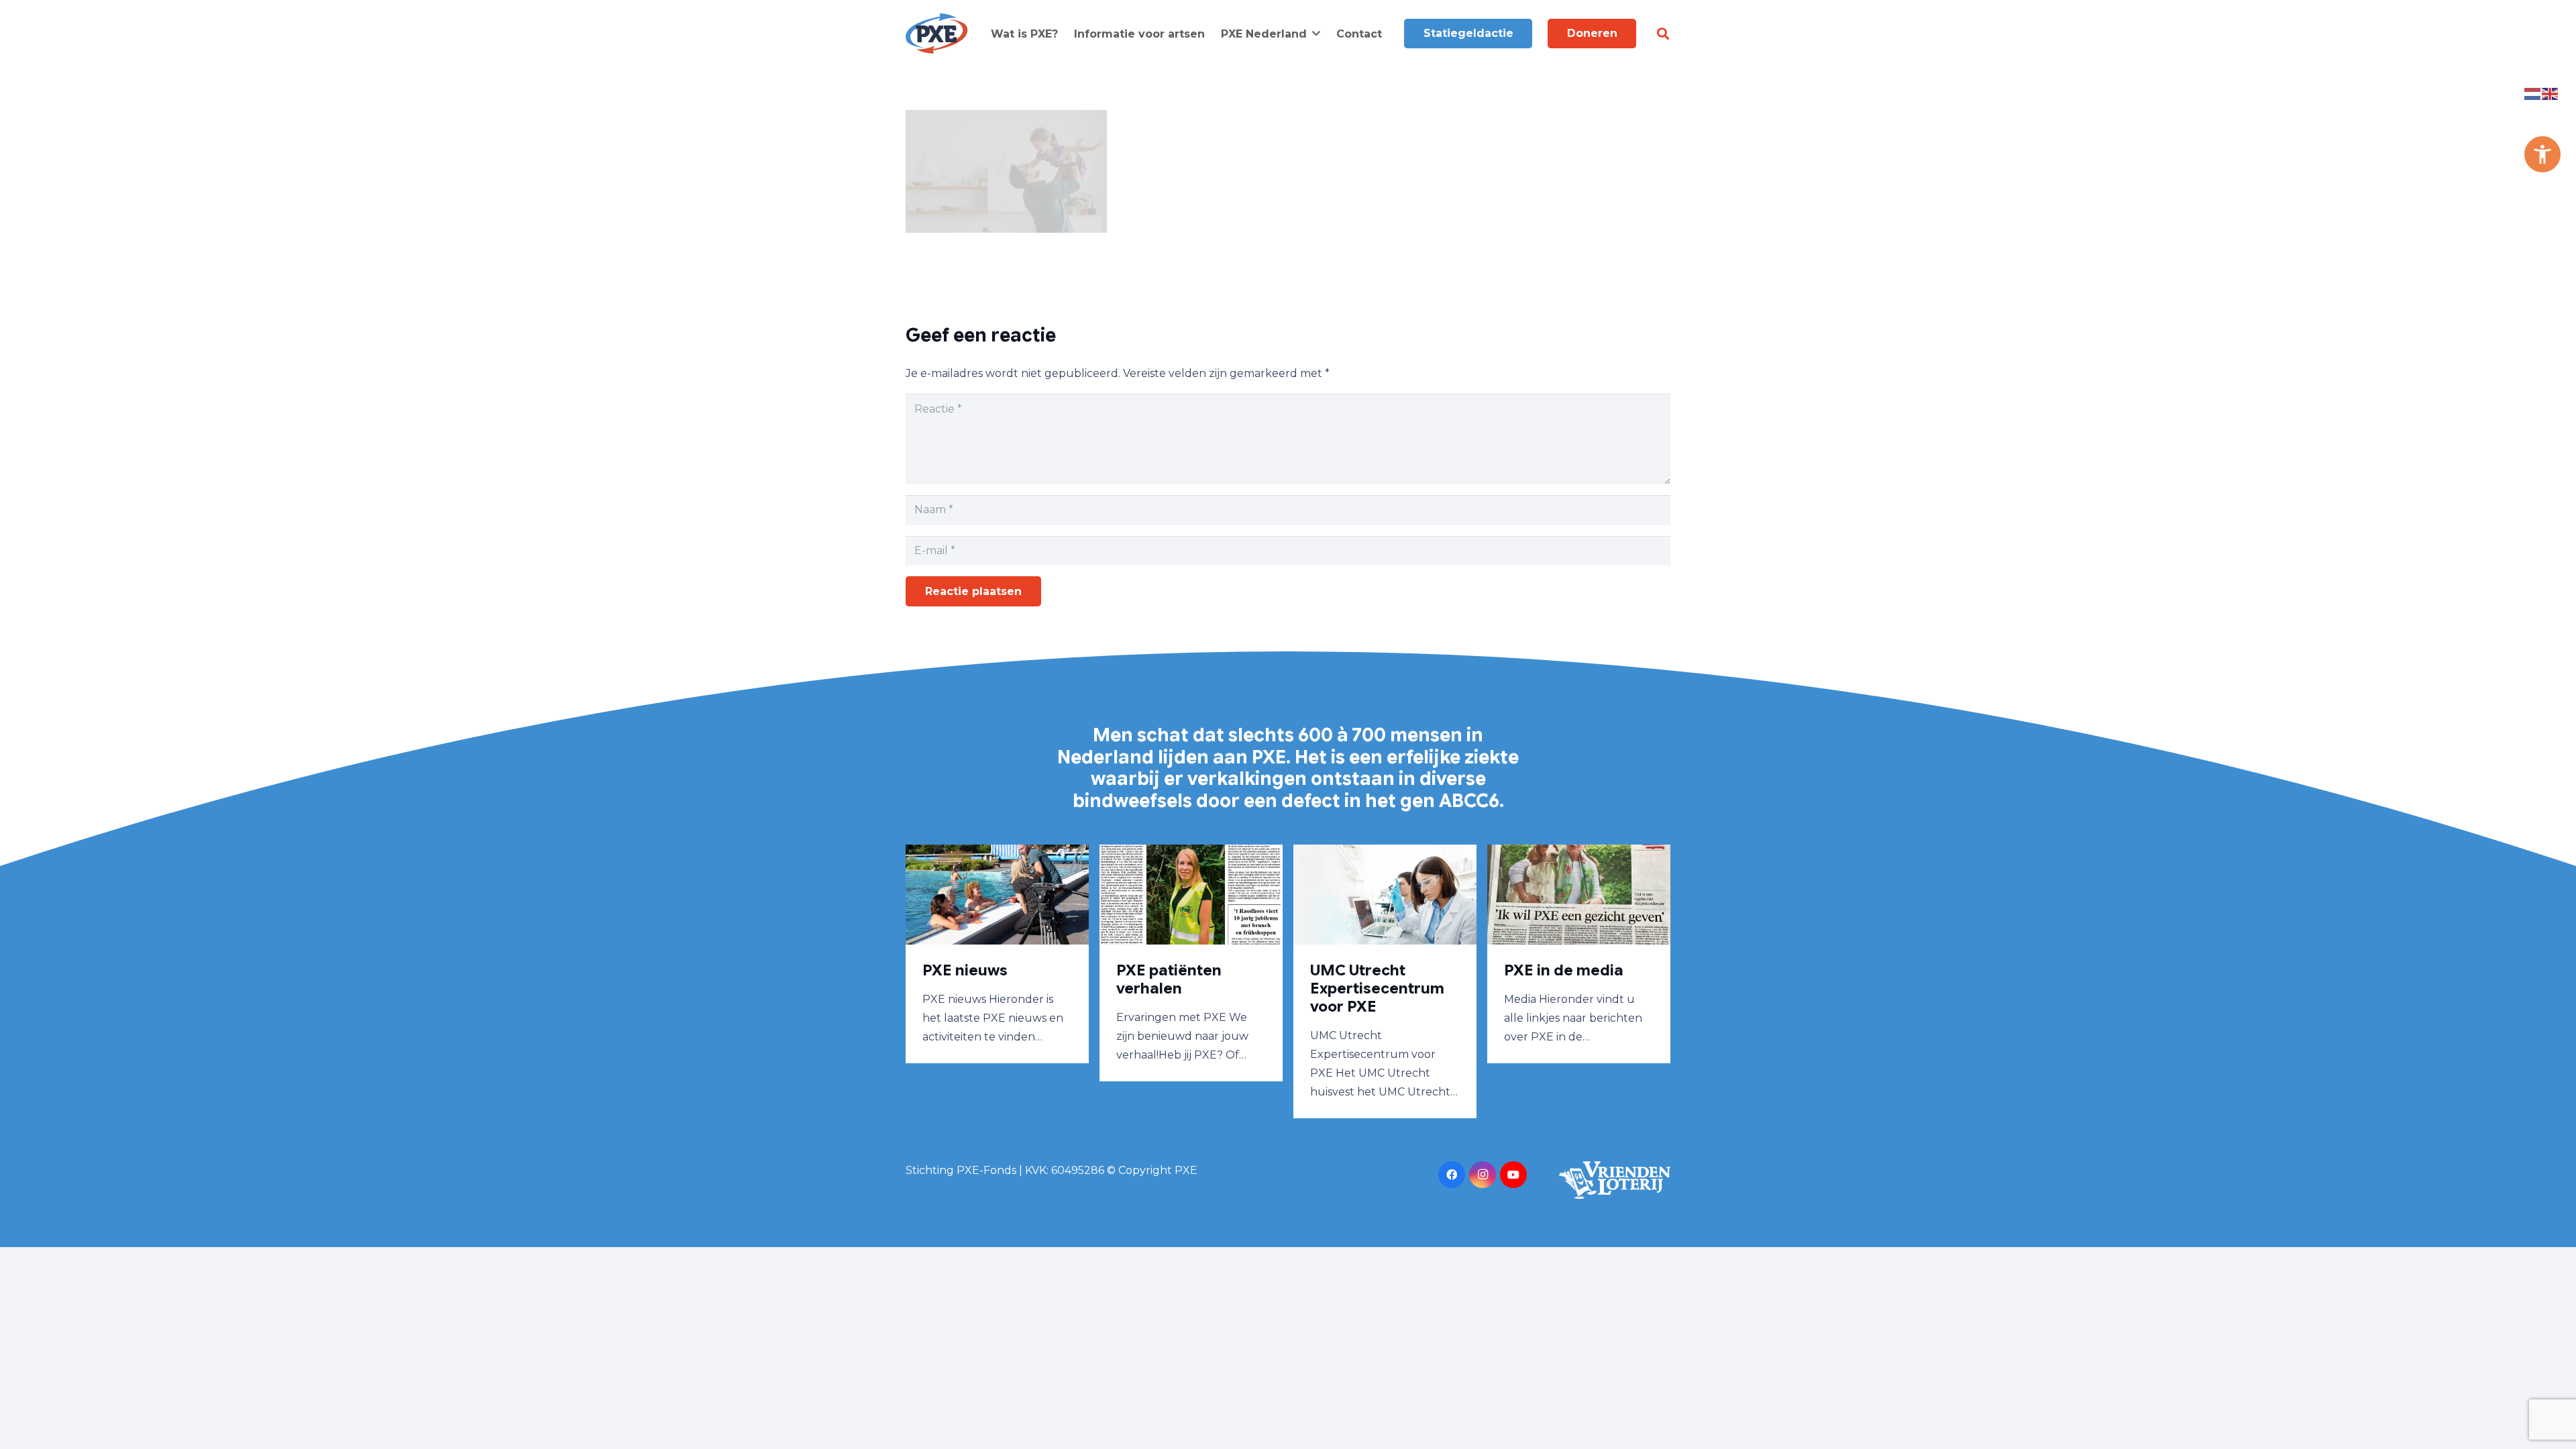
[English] (2551, 93)
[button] (1316, 33)
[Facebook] (1452, 1175)
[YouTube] (1513, 1175)
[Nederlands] (2533, 93)
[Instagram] (1483, 1175)
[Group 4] (937, 34)
